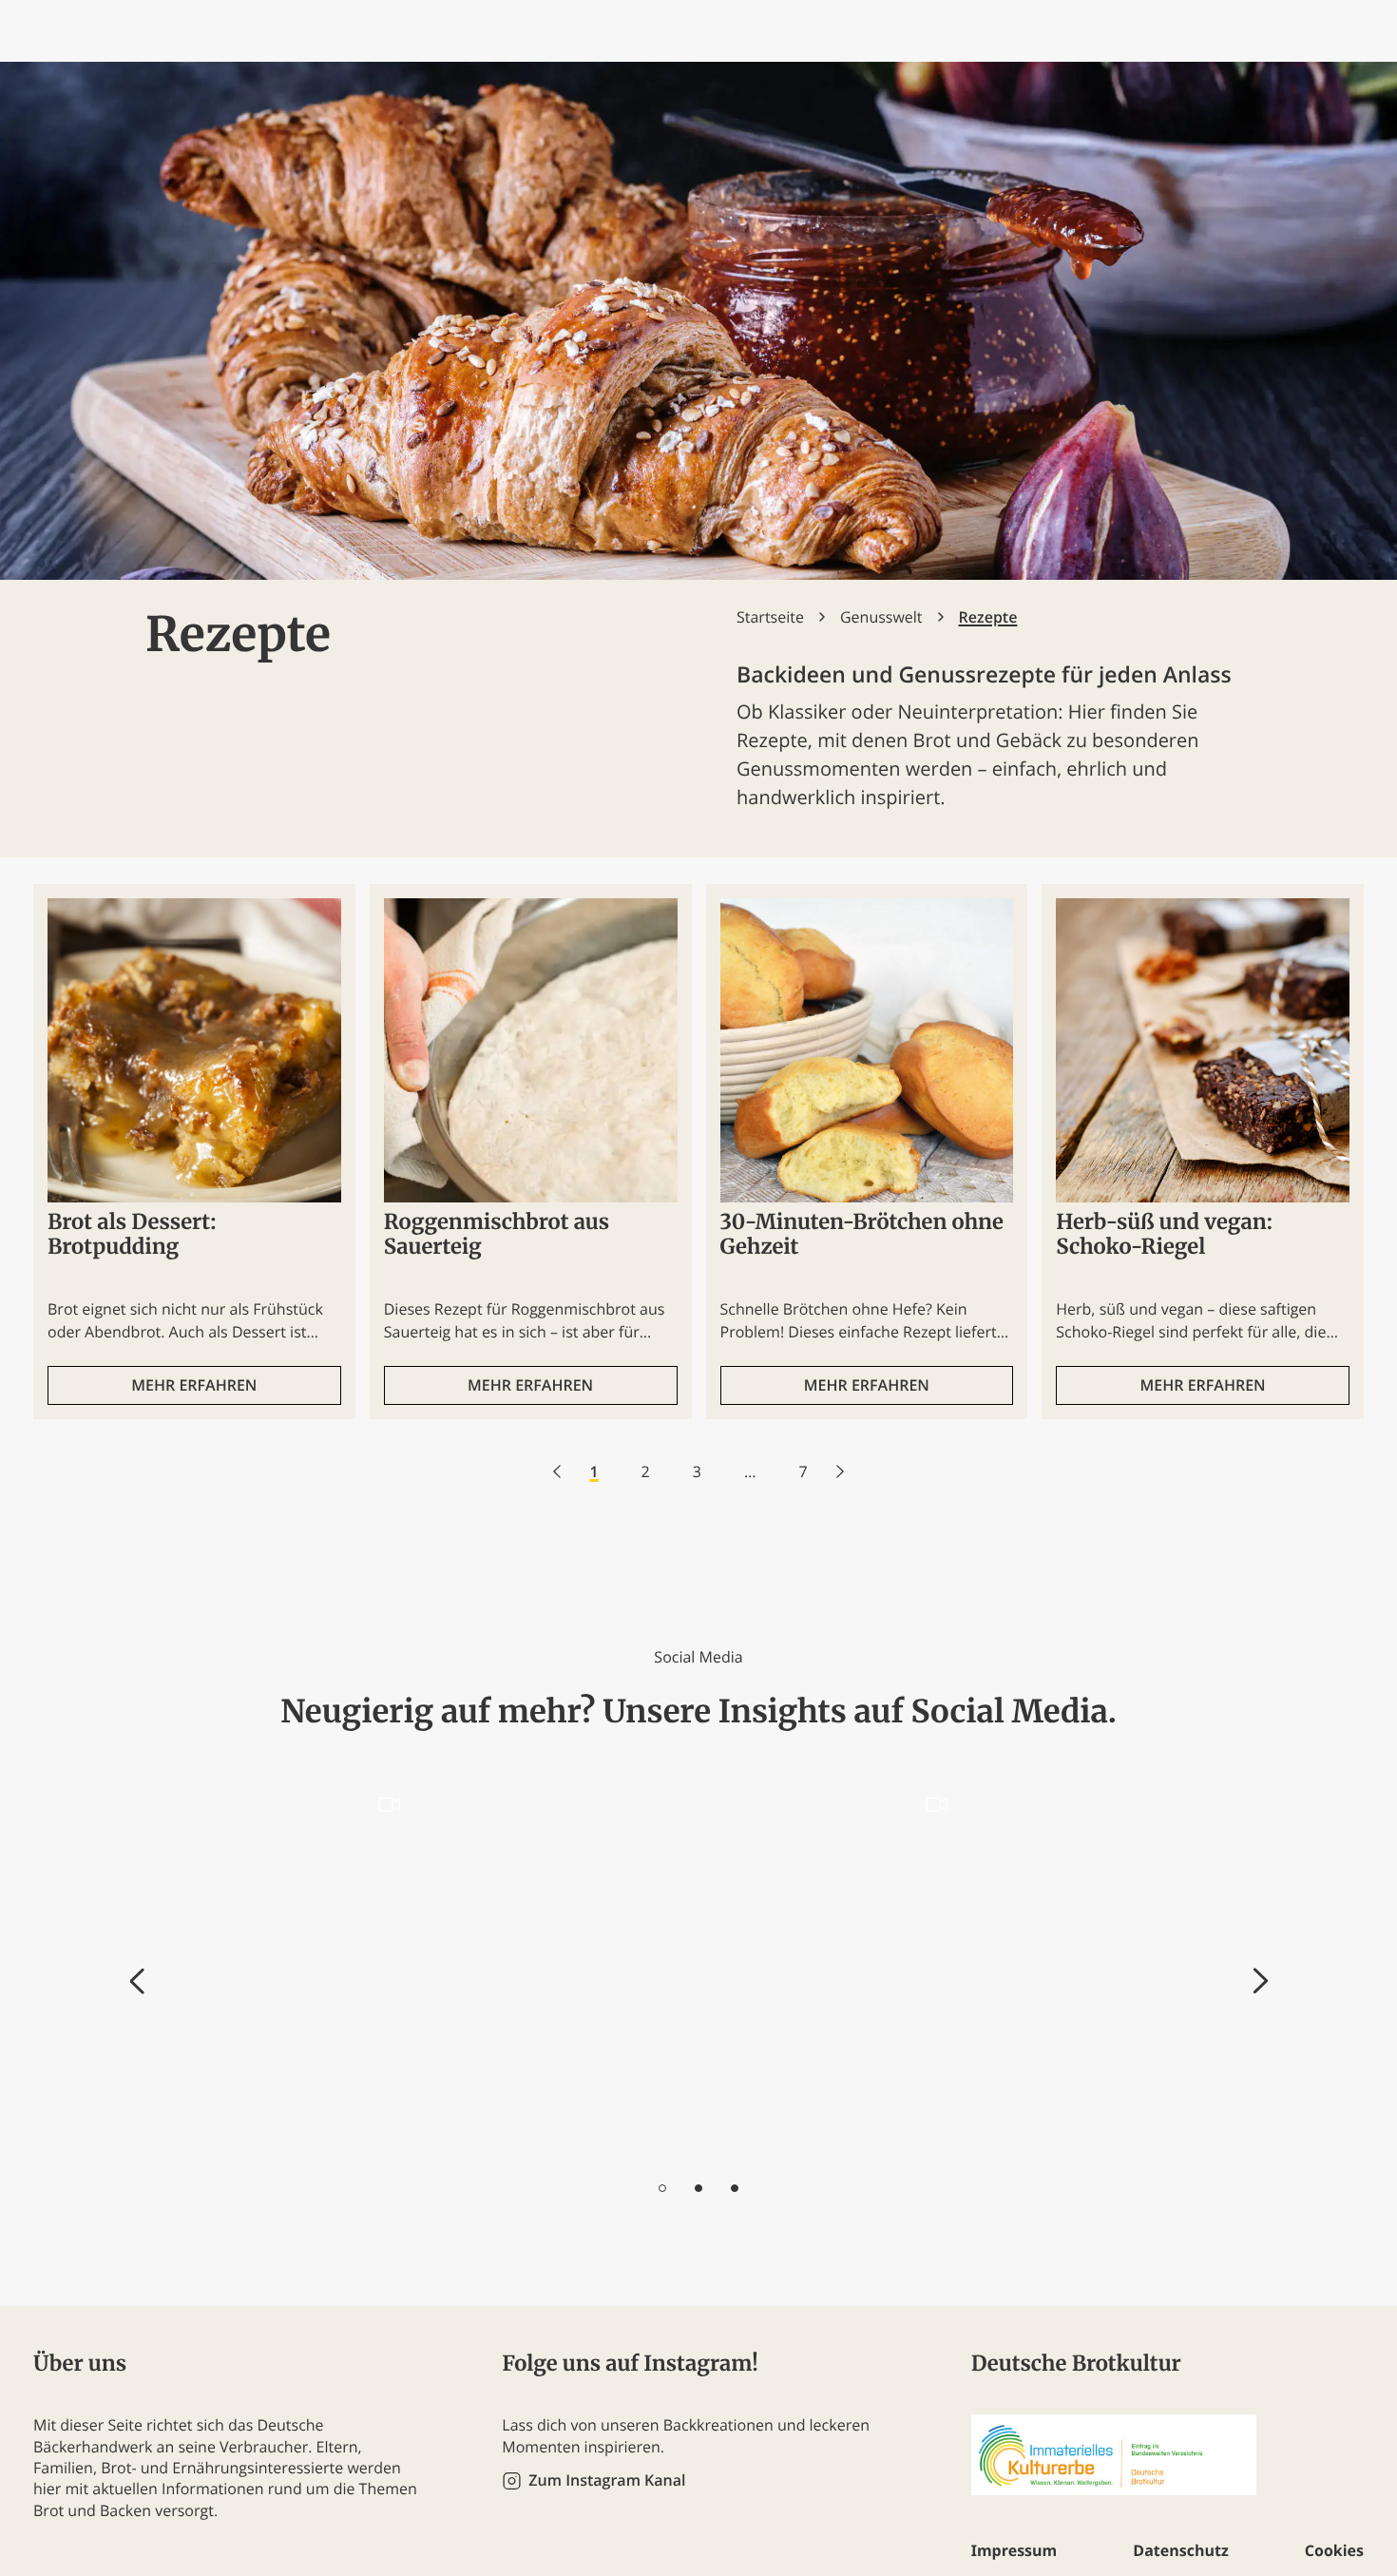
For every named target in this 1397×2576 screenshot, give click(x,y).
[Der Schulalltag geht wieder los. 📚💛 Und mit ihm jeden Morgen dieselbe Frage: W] (289, 1969)
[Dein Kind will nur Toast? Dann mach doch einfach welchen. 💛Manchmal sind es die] (837, 1969)
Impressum (1014, 2550)
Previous (137, 1981)
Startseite (770, 617)
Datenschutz (1180, 2550)
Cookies (1334, 2550)
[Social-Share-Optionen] (179, 2145)
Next (1261, 1981)
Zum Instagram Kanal (607, 2480)
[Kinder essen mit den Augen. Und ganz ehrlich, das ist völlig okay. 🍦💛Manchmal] (1110, 1969)
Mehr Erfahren (194, 1385)
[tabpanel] (289, 1970)
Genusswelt (881, 617)
